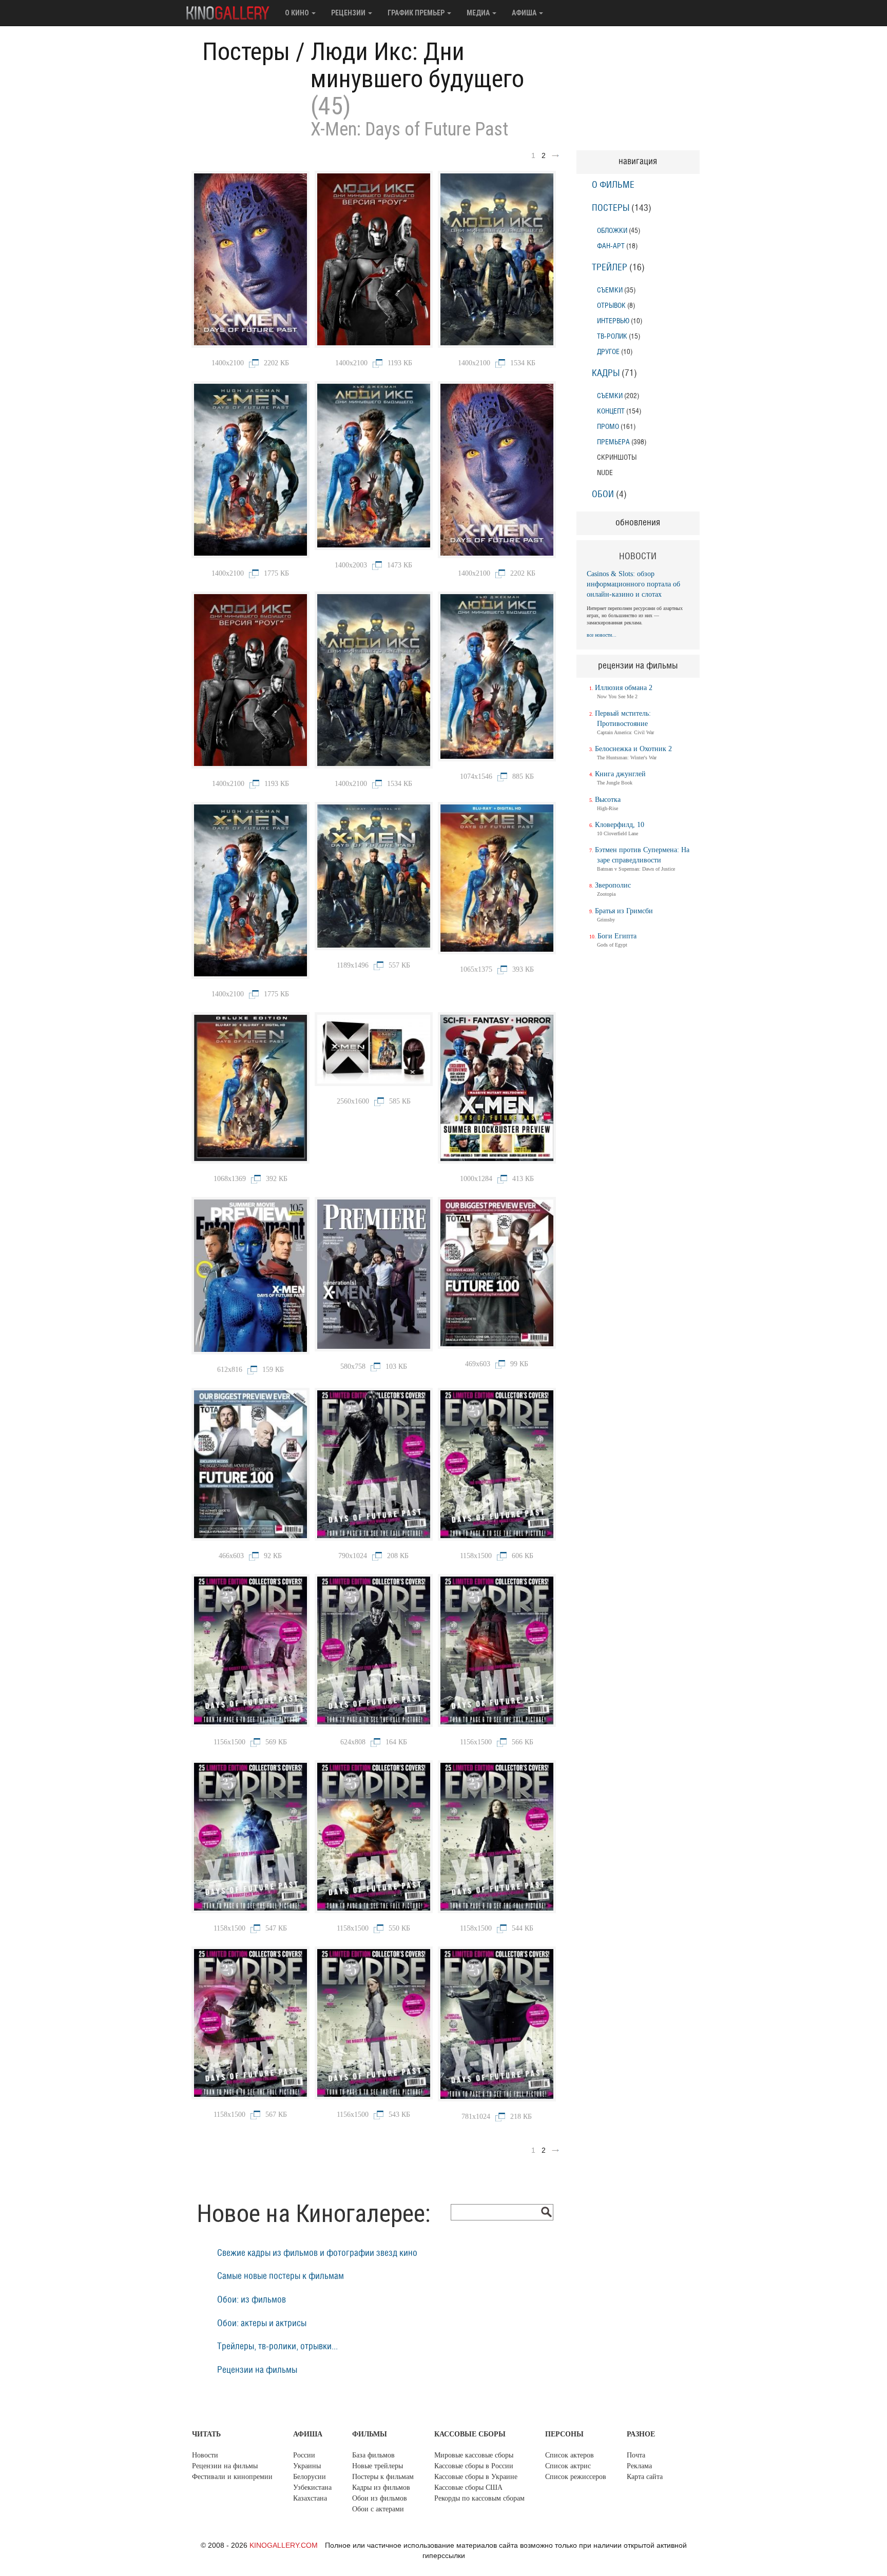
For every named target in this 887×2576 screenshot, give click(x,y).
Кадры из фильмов (381, 2487)
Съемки (610, 290)
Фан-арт (611, 246)
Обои (603, 495)
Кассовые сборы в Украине (476, 2477)
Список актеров (570, 2455)
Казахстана (310, 2498)
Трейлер (610, 268)
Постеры (246, 52)
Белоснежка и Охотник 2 (633, 749)
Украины (307, 2466)
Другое (608, 352)
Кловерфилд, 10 (620, 825)
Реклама (639, 2466)
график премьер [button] (417, 13)
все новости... (602, 635)
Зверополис (613, 885)
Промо (608, 427)
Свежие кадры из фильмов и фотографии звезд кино (317, 2253)
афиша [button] (525, 13)
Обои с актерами (378, 2509)
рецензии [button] (349, 13)
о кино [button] (298, 13)
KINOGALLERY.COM (284, 2545)
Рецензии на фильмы (257, 2370)
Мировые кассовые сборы (474, 2455)
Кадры (606, 373)
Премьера (613, 442)
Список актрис (568, 2466)
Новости (205, 2455)
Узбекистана (312, 2487)
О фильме (613, 185)
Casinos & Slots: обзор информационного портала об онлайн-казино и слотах (633, 584)
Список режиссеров (576, 2477)
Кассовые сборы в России (474, 2466)
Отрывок (611, 306)
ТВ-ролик (612, 336)
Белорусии (310, 2477)
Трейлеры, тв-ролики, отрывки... (277, 2347)
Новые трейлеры (378, 2466)
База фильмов (373, 2455)
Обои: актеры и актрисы (262, 2324)
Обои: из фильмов (252, 2300)
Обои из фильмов (380, 2498)
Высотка (608, 800)
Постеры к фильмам (383, 2477)
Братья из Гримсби (624, 911)
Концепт (611, 411)
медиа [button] (479, 13)
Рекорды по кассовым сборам (479, 2498)
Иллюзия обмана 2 (624, 688)
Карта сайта (645, 2477)
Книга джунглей (620, 774)
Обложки (612, 231)
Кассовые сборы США (468, 2487)
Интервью (613, 321)
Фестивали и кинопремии (232, 2477)
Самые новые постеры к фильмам (281, 2276)
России (304, 2455)
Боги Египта (617, 936)
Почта (636, 2455)
